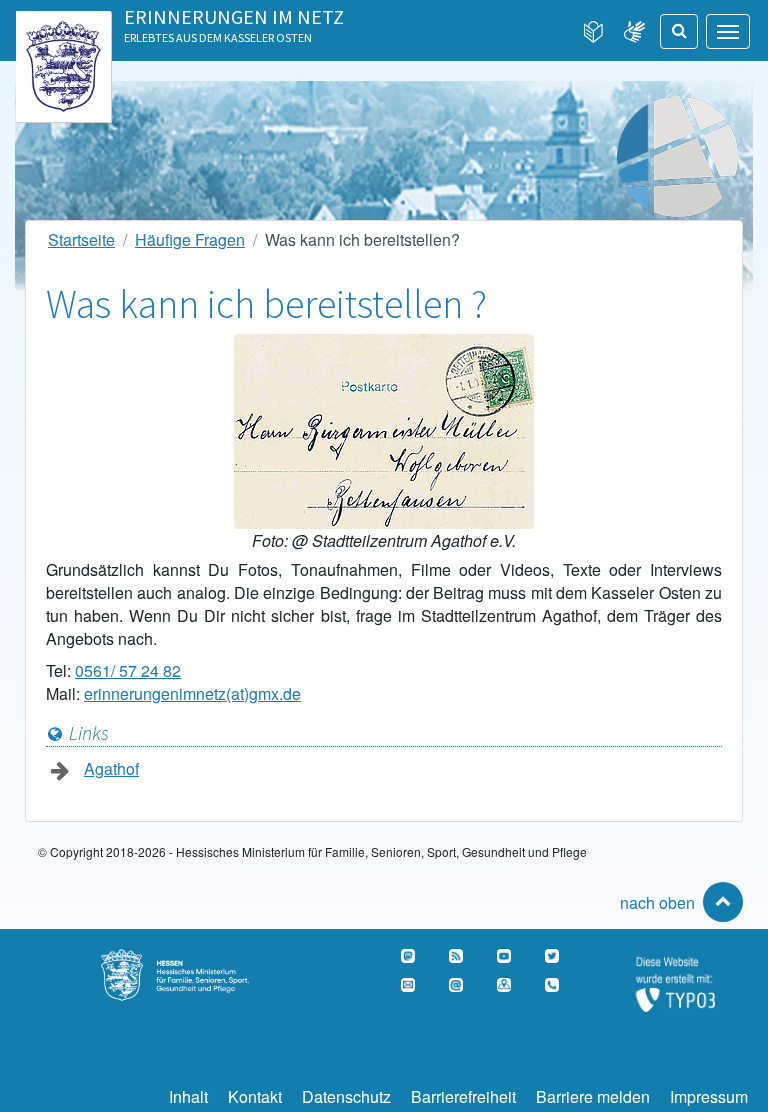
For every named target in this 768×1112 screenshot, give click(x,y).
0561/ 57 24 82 (128, 670)
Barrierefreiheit (463, 1096)
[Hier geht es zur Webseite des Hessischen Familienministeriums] (192, 960)
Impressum (709, 1096)
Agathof (111, 768)
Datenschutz (346, 1096)
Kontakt (255, 1096)
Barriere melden (593, 1096)
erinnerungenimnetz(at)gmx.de (192, 693)
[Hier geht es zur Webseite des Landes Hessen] (63, 32)
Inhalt (188, 1096)
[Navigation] (728, 31)
